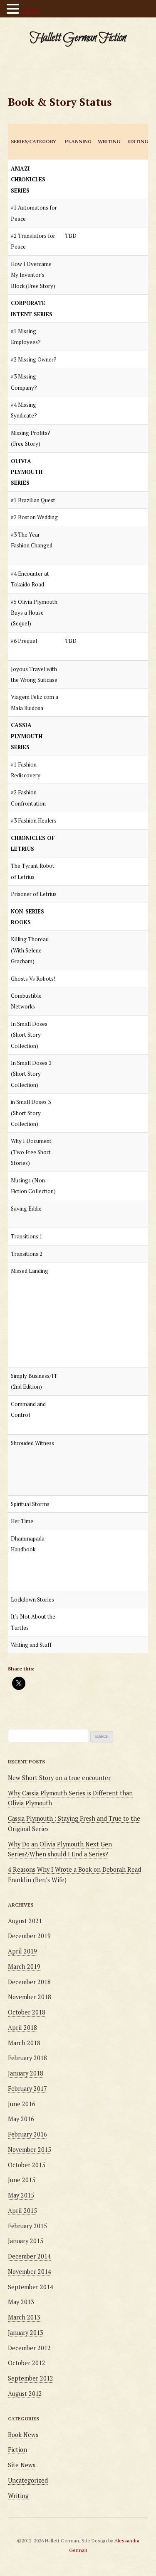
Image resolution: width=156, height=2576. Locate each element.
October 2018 (27, 2012)
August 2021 (25, 1921)
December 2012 (29, 2348)
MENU (31, 10)
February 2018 (27, 2058)
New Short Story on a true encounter (59, 1778)
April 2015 (22, 2211)
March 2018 (24, 2043)
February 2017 (27, 2089)
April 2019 (22, 1951)
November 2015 (30, 2150)
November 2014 (30, 2272)
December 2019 (29, 1936)
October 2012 (27, 2363)
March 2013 (24, 2317)
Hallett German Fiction (78, 38)
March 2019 (24, 1967)
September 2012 (31, 2378)
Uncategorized (28, 2480)
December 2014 (29, 2256)
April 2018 (22, 2028)
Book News (23, 2435)
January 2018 (26, 2073)
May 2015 (21, 2195)
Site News (22, 2465)
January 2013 (26, 2333)
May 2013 (21, 2302)
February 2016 (27, 2134)
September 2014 (31, 2287)
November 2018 (30, 1997)
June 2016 (22, 2104)
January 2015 (26, 2241)
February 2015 (27, 2226)
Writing (18, 2496)
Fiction (17, 2450)
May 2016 (21, 2119)
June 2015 (22, 2180)
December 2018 (29, 1982)
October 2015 (27, 2165)
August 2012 (25, 2394)
